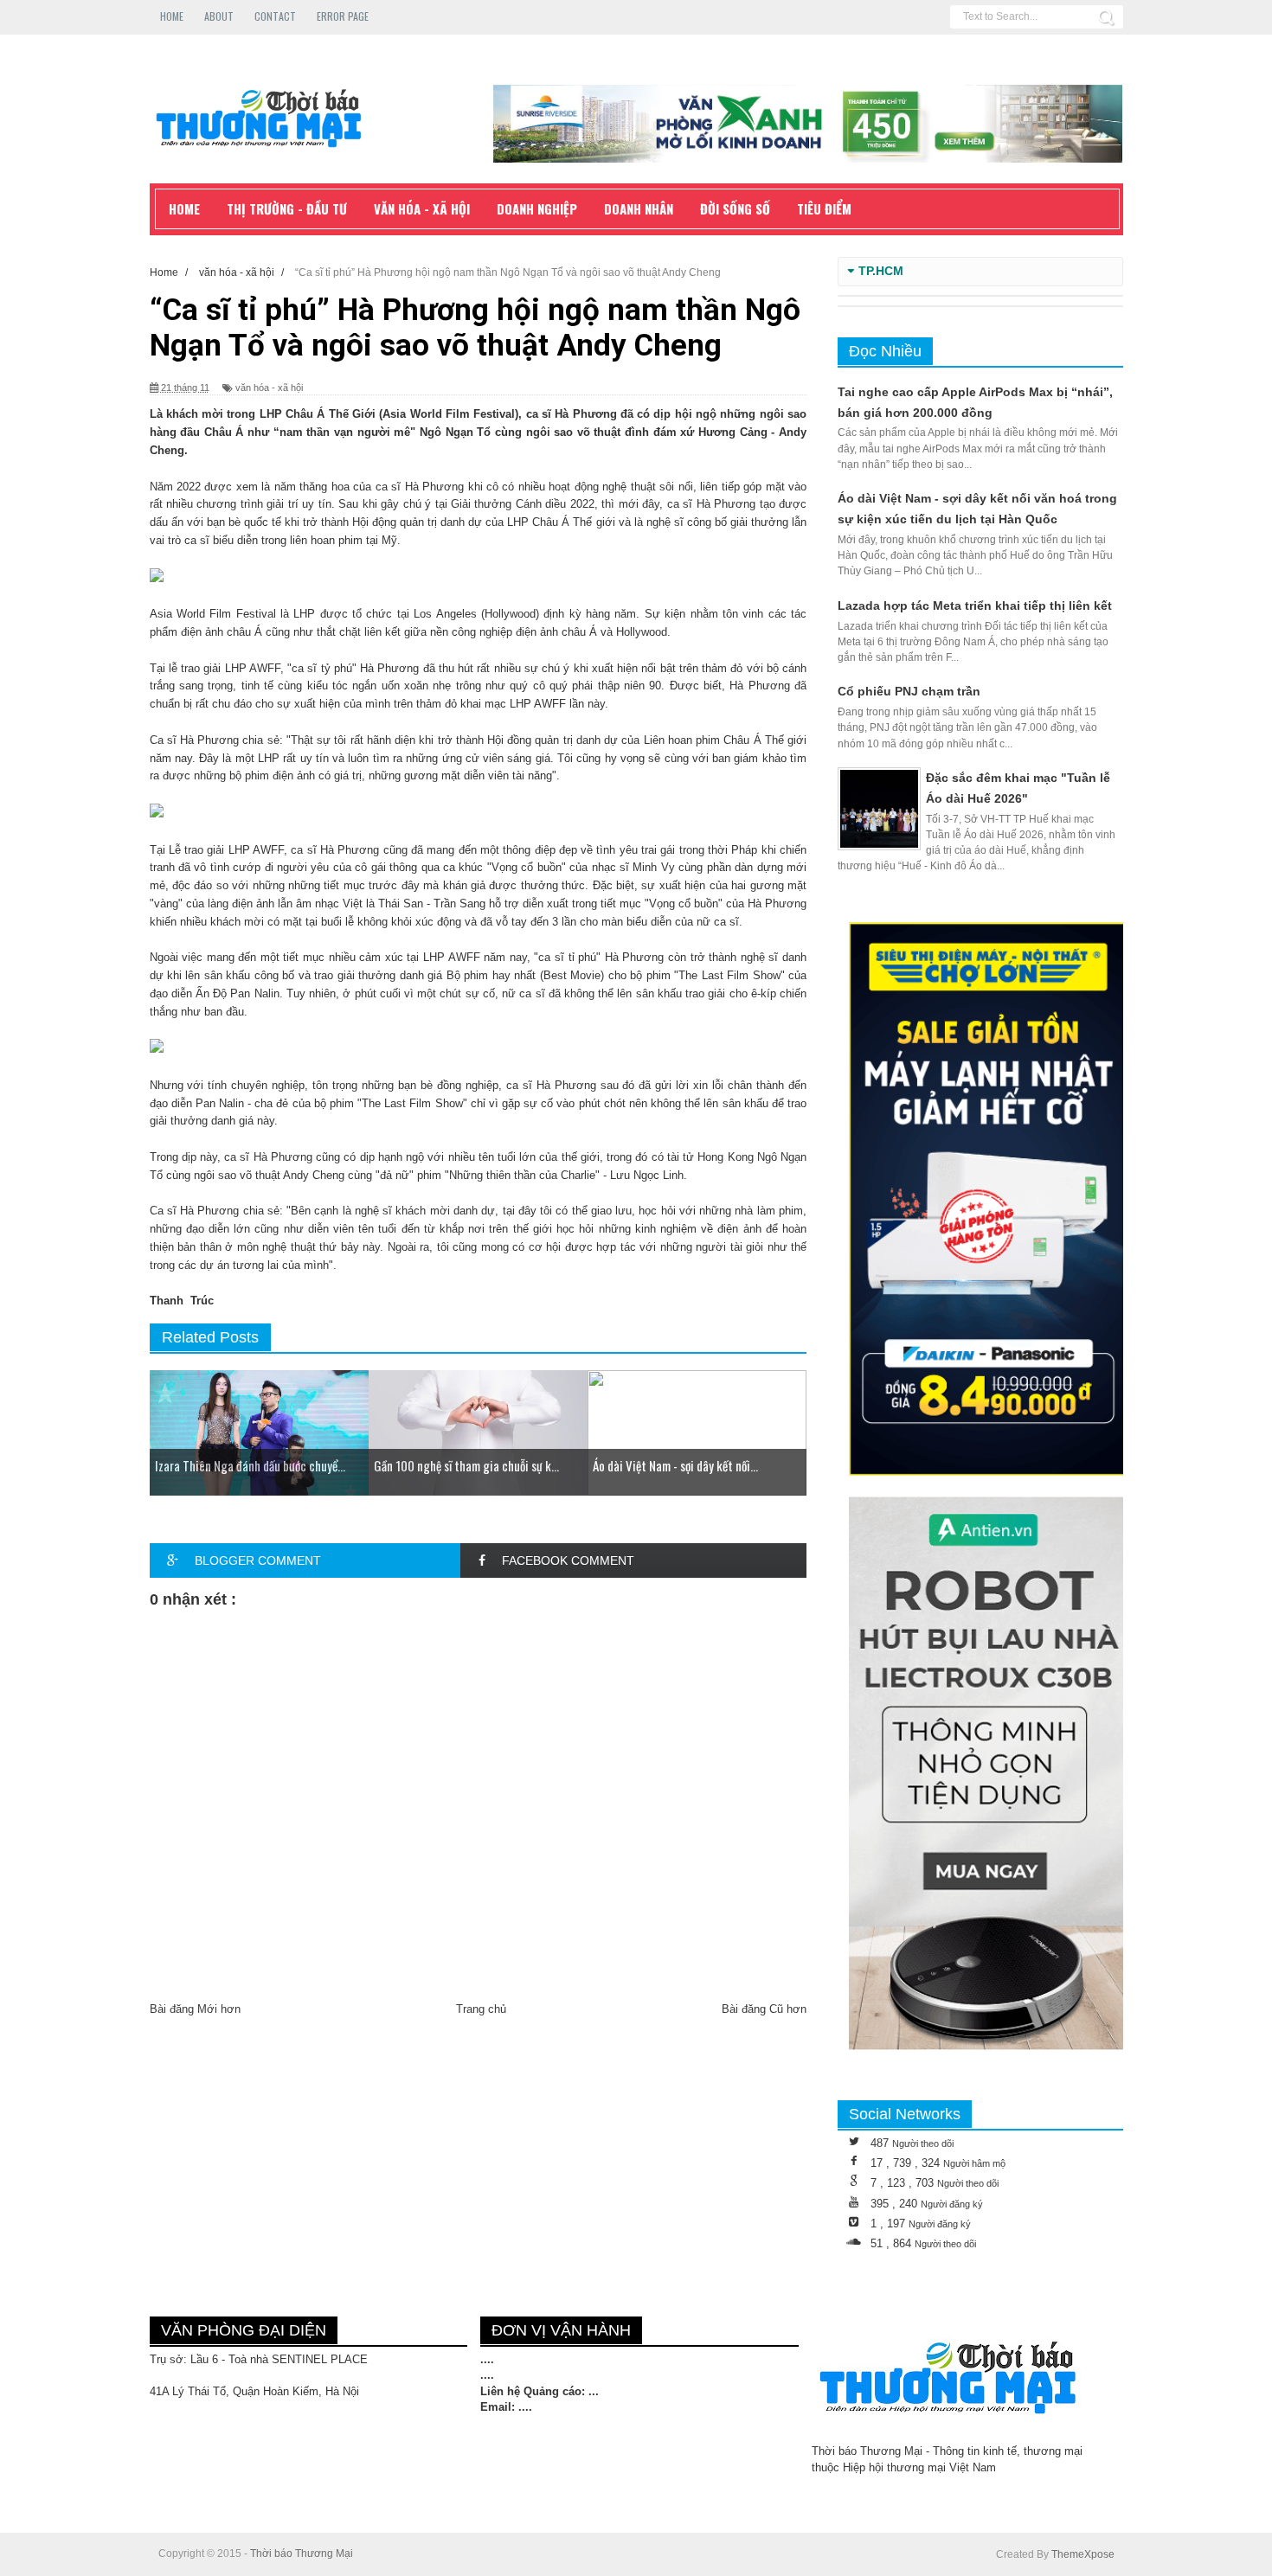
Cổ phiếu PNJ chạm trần (909, 691)
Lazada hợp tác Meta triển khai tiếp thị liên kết (975, 606)
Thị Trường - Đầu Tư (287, 208)
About (219, 16)
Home (172, 16)
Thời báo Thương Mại (302, 2554)
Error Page (343, 16)
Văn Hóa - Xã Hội (422, 208)
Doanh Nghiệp (537, 208)
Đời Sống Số (735, 208)
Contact (275, 16)
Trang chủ (481, 2009)
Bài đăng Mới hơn (195, 2009)
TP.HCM (881, 271)
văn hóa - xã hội (269, 388)
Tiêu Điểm (824, 208)
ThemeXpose (1083, 2554)
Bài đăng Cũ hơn (764, 2009)
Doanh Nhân (639, 208)
